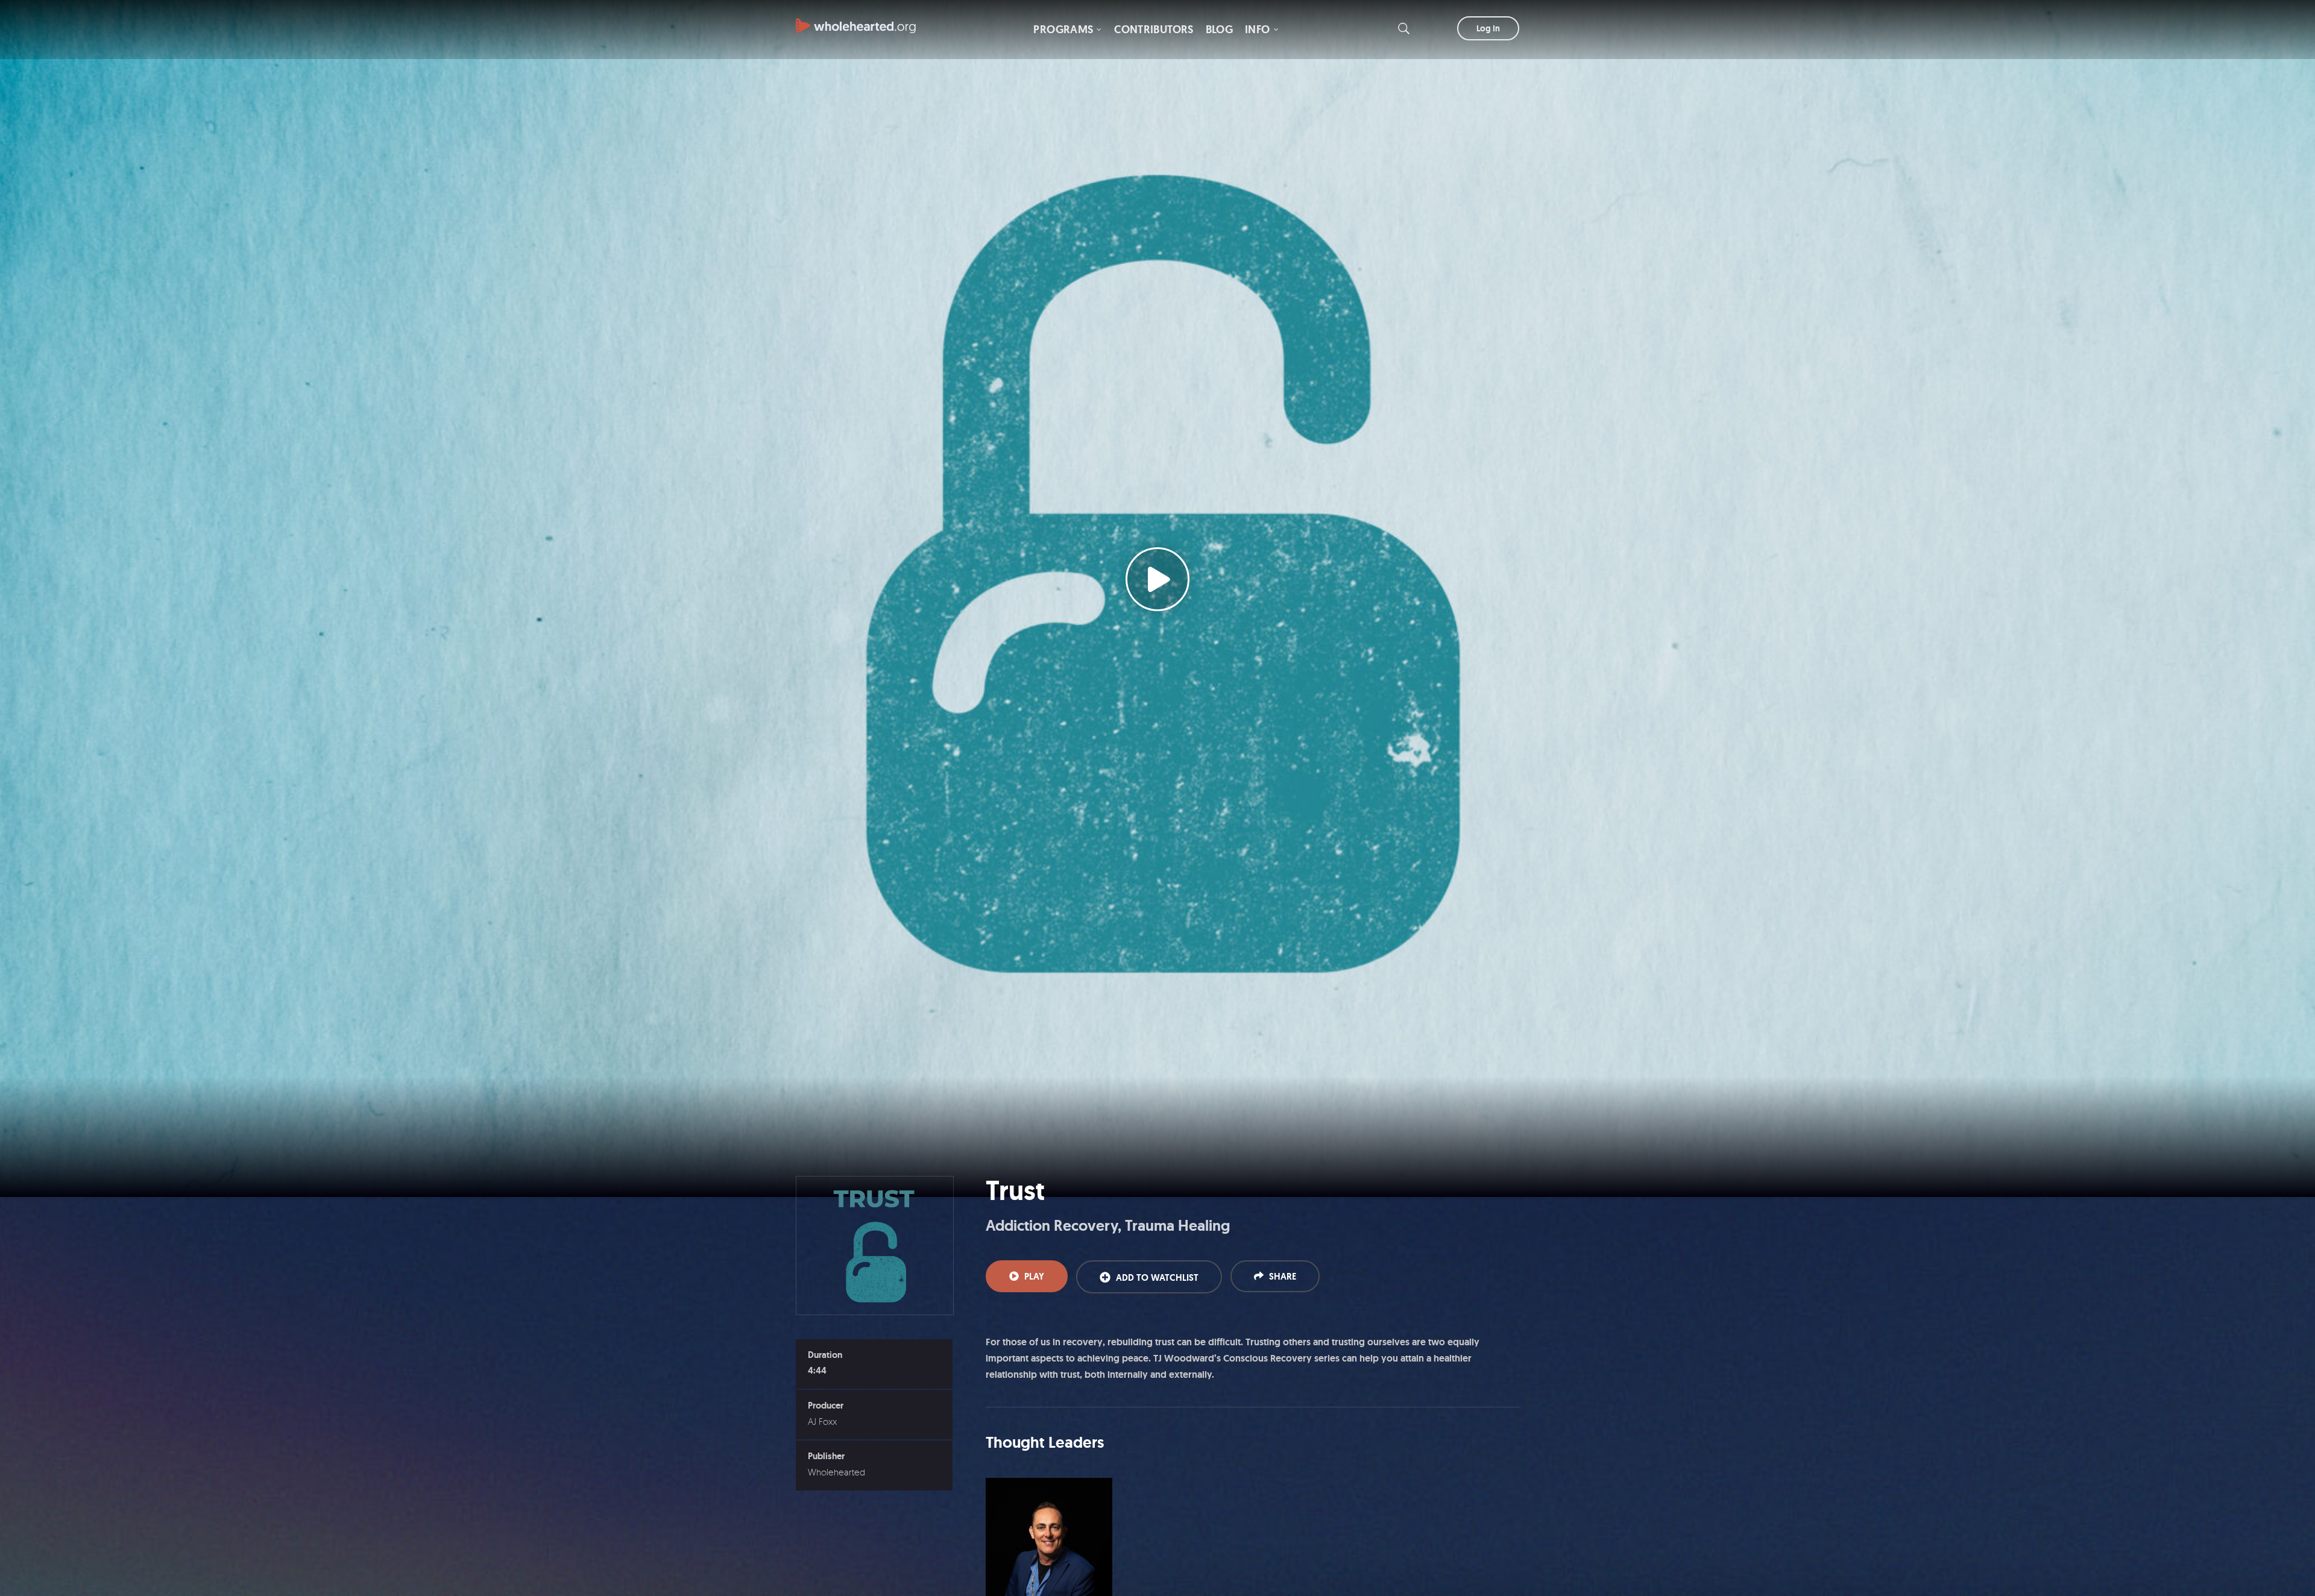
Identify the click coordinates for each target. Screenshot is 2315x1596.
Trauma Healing (1177, 1226)
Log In (1488, 28)
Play (1034, 1277)
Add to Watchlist (1157, 1278)
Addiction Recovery (1052, 1226)
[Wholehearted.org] (856, 20)
